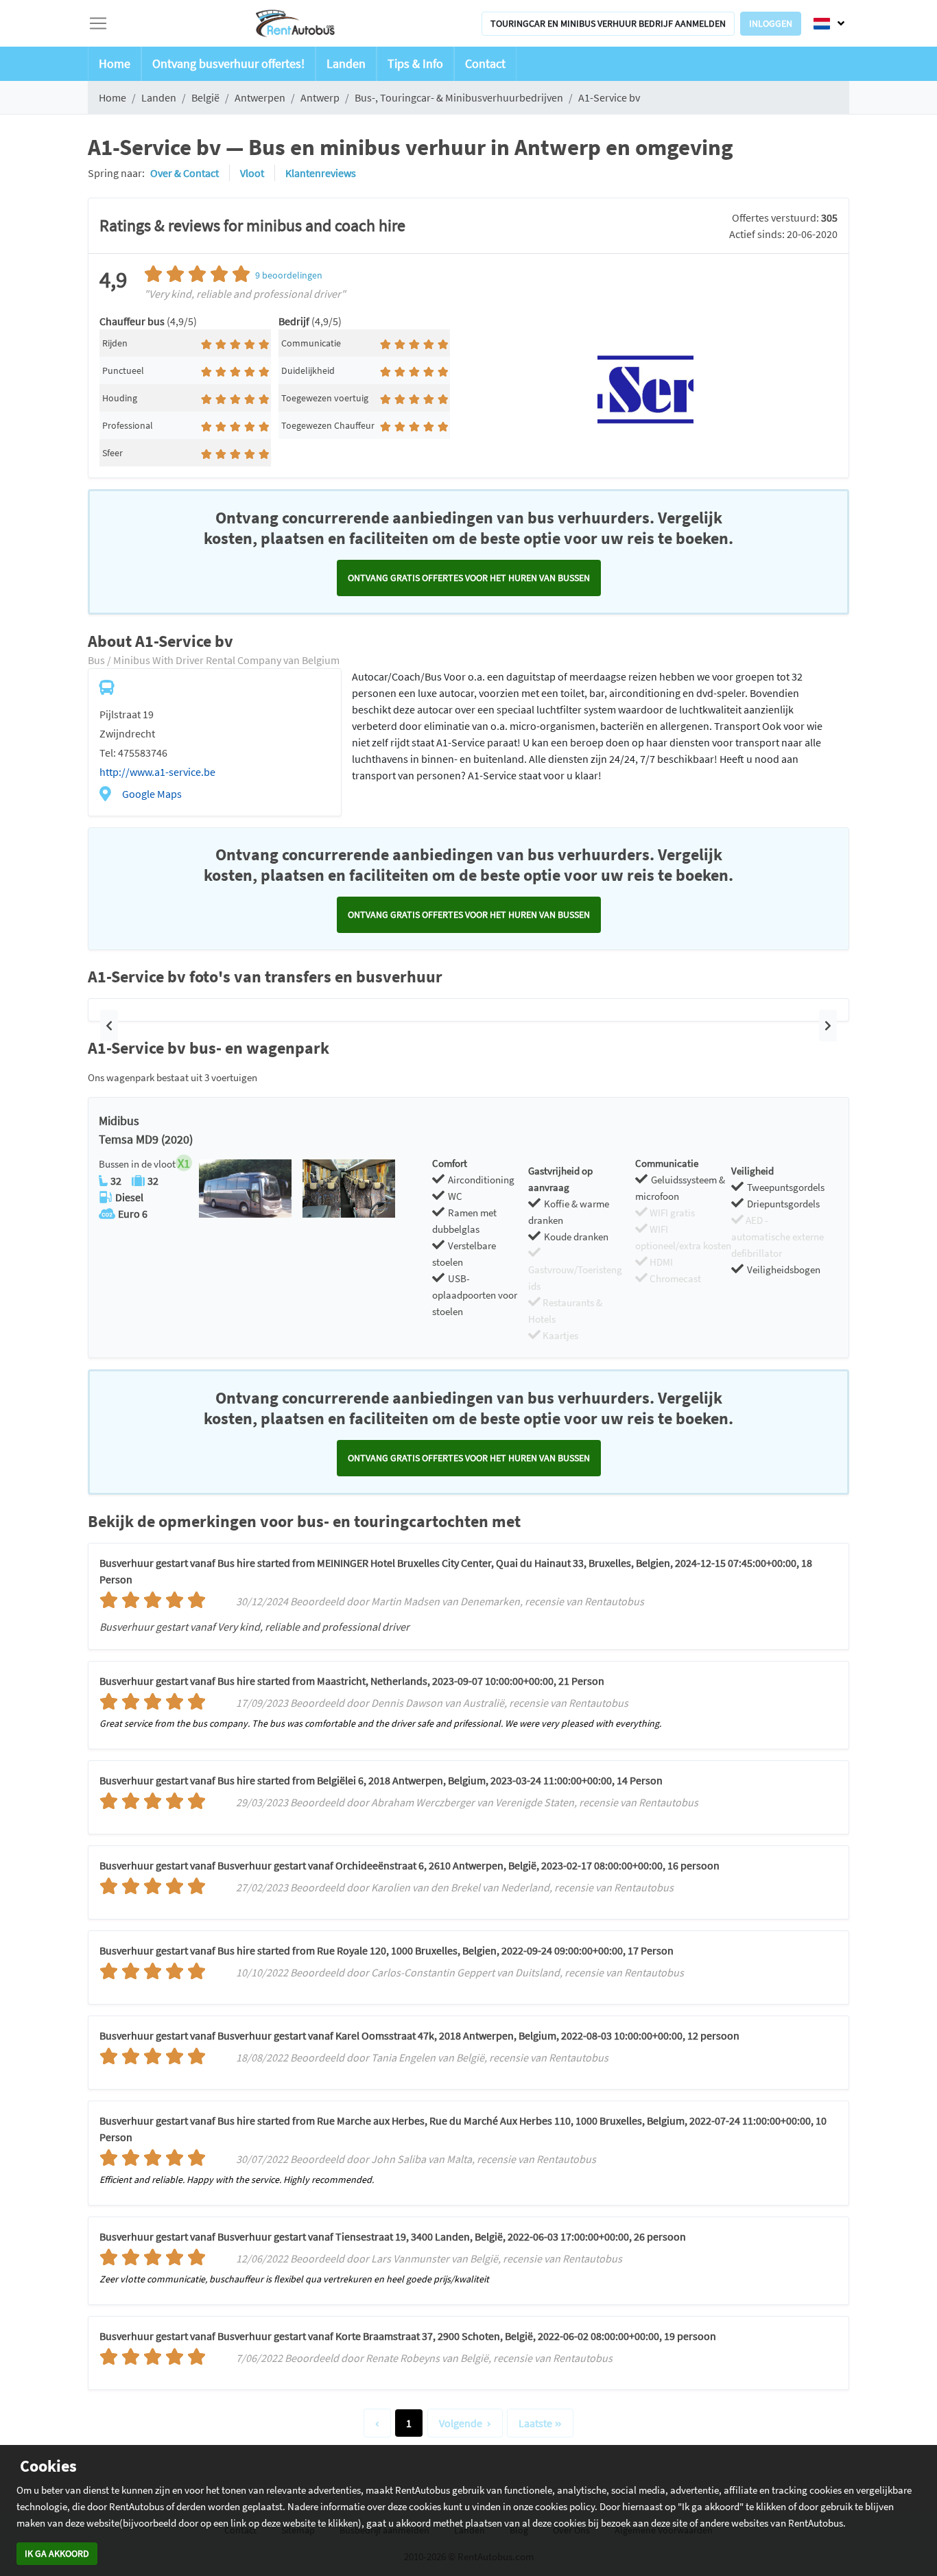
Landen (346, 63)
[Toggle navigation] (98, 23)
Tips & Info (415, 63)
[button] (109, 1026)
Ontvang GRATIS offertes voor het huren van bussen (469, 578)
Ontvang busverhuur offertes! (228, 63)
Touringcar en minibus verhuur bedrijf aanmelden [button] (608, 23)
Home (115, 63)
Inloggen (771, 23)
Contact (485, 63)
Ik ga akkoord (57, 2553)
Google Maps (152, 794)
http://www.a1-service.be (157, 772)
